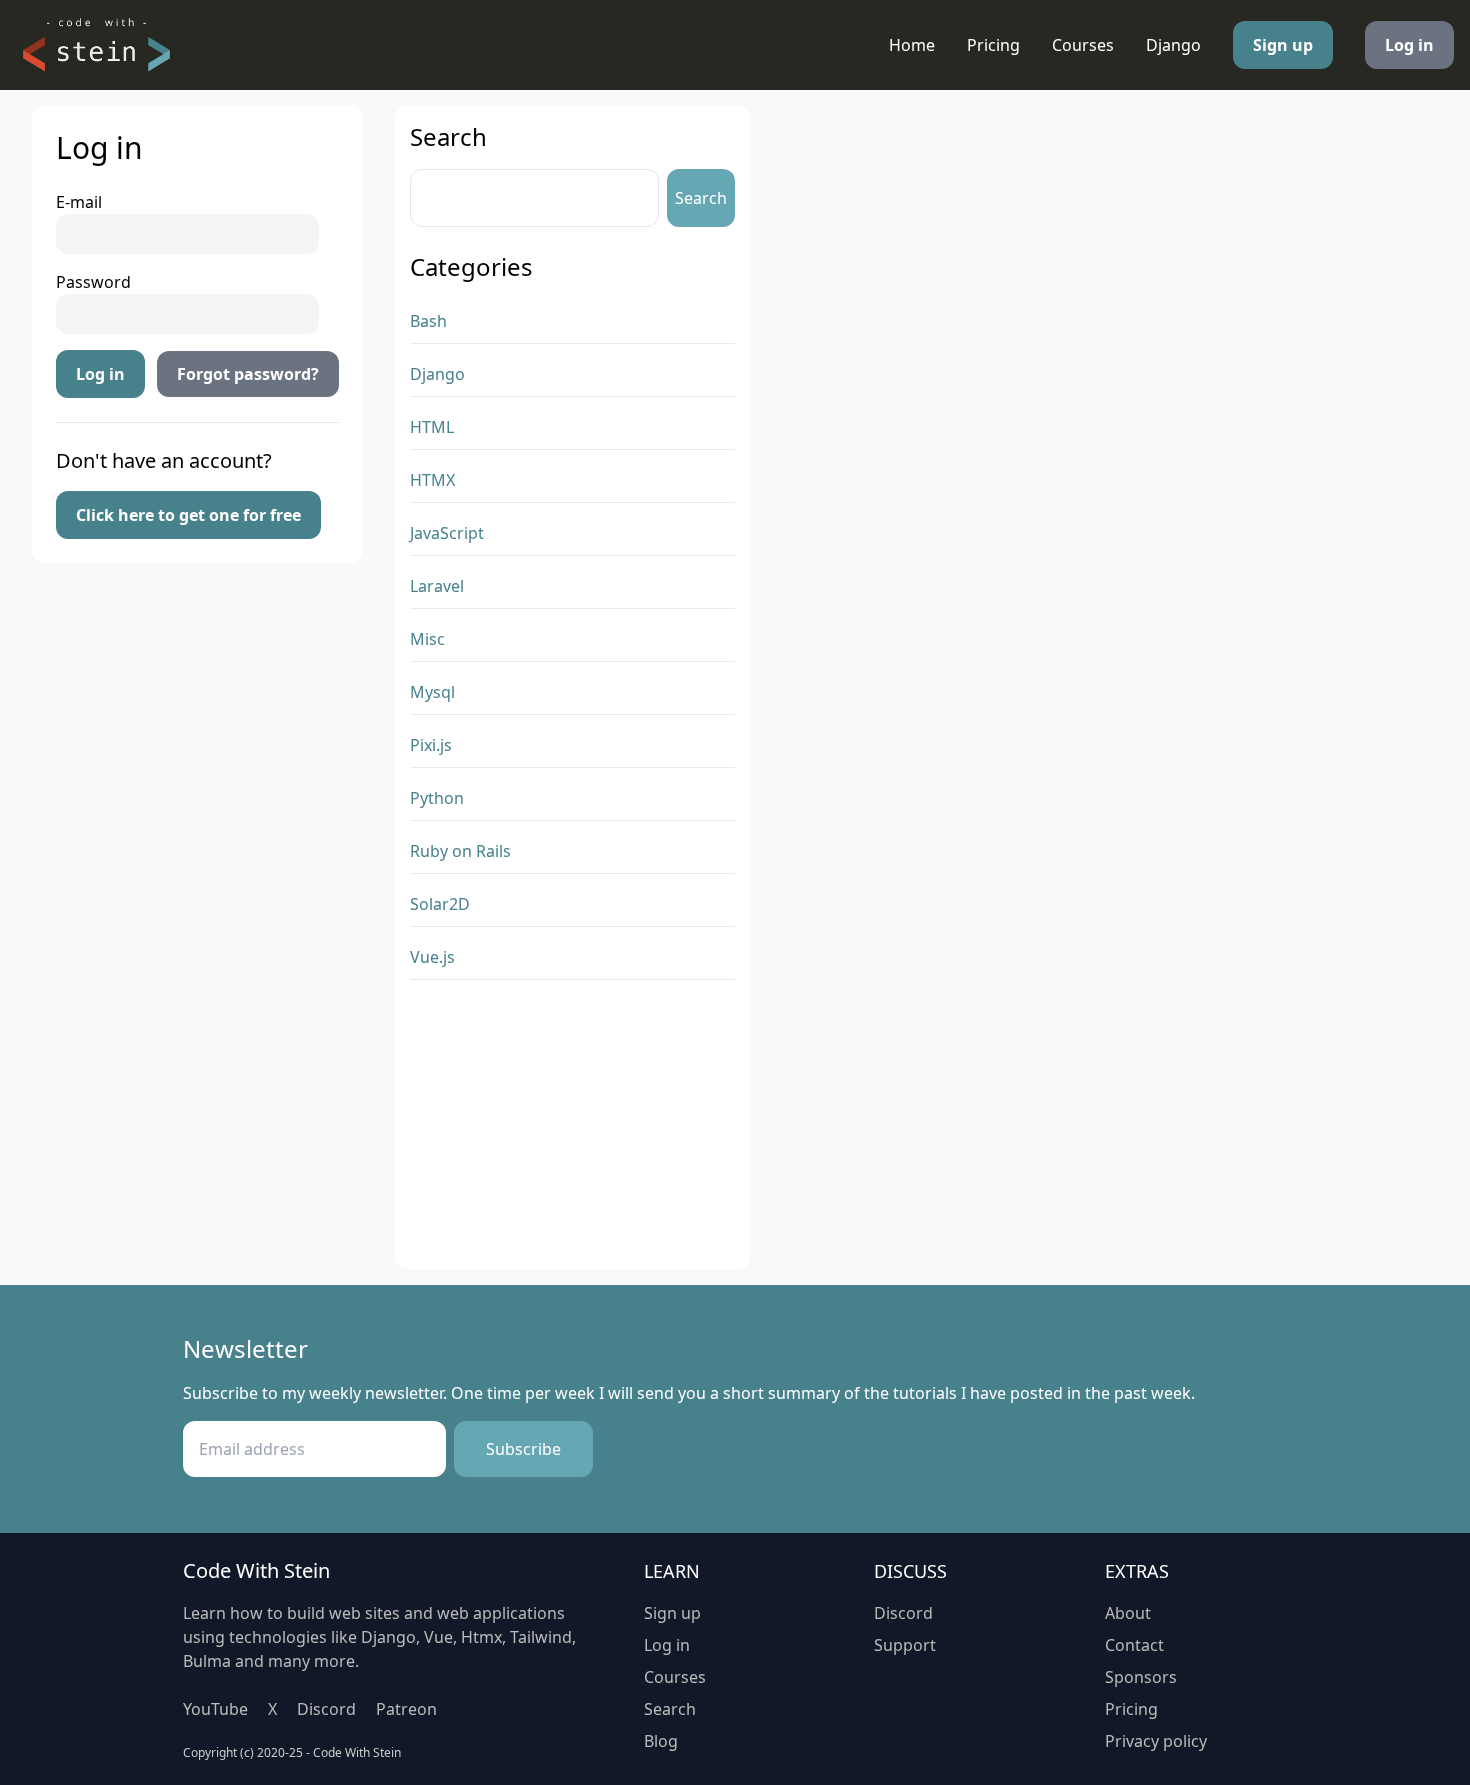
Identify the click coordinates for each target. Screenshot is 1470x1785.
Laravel (437, 586)
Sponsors (1141, 1677)
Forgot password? (248, 374)
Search (701, 198)
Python (437, 798)
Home (912, 45)
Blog (661, 1741)
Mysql (432, 692)
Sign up (1283, 45)
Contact (1134, 1645)
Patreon (406, 1709)
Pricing (993, 45)
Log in (1409, 45)
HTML (432, 427)
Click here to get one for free (188, 515)
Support (905, 1645)
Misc (427, 639)
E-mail (79, 202)
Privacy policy (1156, 1741)
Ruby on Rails (460, 851)
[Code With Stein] (96, 45)
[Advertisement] (572, 1129)
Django (1173, 45)
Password (93, 282)
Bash (428, 321)
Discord (326, 1709)
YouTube (215, 1709)
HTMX (432, 480)
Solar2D (440, 904)
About (1128, 1613)
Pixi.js (431, 745)
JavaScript (447, 533)
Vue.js (432, 957)
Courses (1083, 45)
